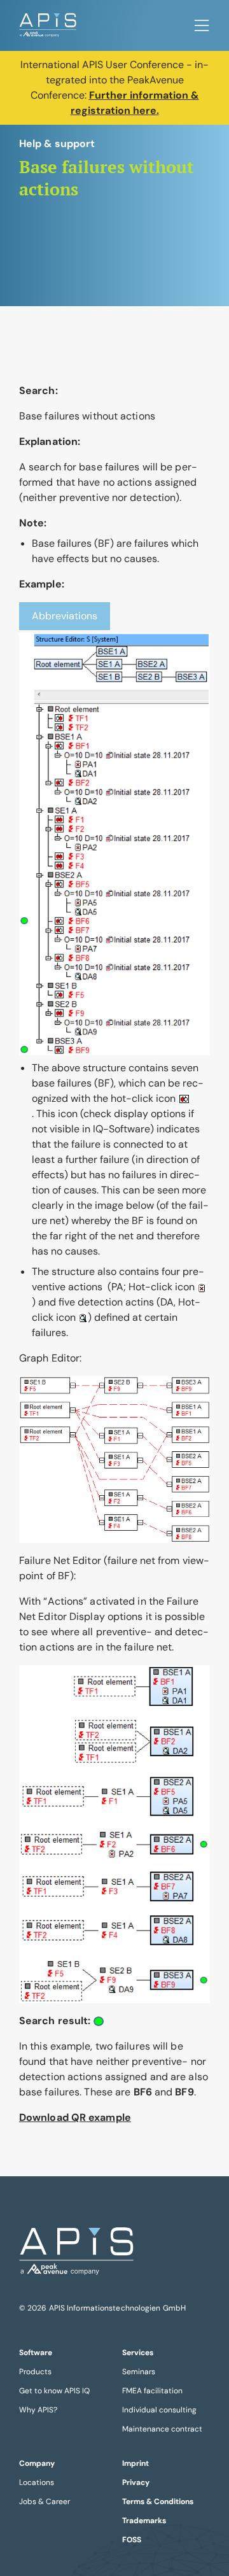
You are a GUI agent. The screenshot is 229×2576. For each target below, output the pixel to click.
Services (138, 2353)
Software (36, 2353)
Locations (37, 2482)
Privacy (136, 2482)
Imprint (135, 2463)
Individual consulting (159, 2410)
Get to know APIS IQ (54, 2391)
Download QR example (75, 2117)
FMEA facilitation (152, 2391)
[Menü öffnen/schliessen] (202, 25)
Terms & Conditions (158, 2502)
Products (35, 2372)
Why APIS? (38, 2410)
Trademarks (144, 2521)
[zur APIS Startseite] (48, 25)
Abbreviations (65, 616)
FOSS (132, 2540)
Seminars (139, 2372)
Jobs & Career (45, 2502)
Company (37, 2463)
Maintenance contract (162, 2429)
